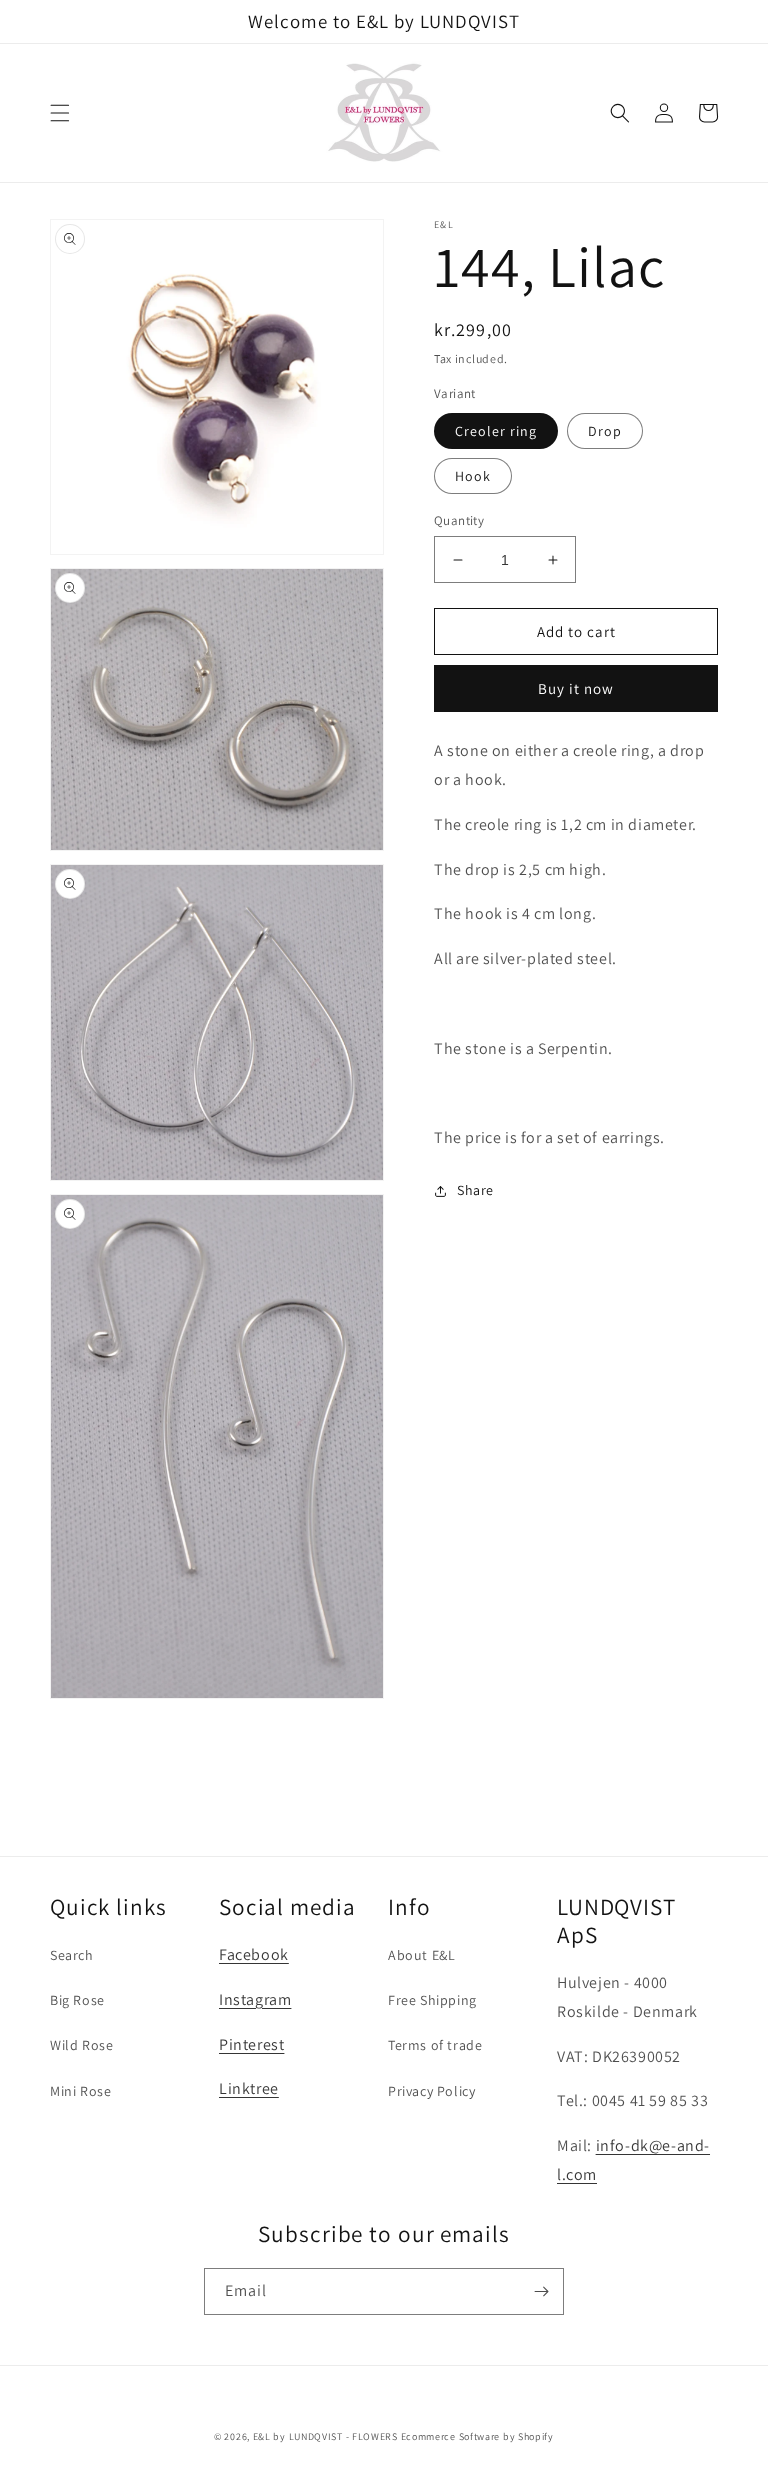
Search (72, 1955)
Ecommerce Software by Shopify (477, 2436)
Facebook (254, 1954)
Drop (605, 431)
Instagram (255, 1999)
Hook (473, 476)
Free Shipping (432, 2000)
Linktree (249, 2088)
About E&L (421, 1955)
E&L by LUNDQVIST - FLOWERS (325, 2436)
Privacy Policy (431, 2091)
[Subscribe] (541, 2291)
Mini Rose (80, 2091)
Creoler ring (496, 431)
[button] (60, 113)
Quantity (459, 520)
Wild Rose (81, 2045)
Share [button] (475, 1190)
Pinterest (251, 2044)
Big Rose (77, 2000)
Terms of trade (435, 2045)
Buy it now (576, 688)
